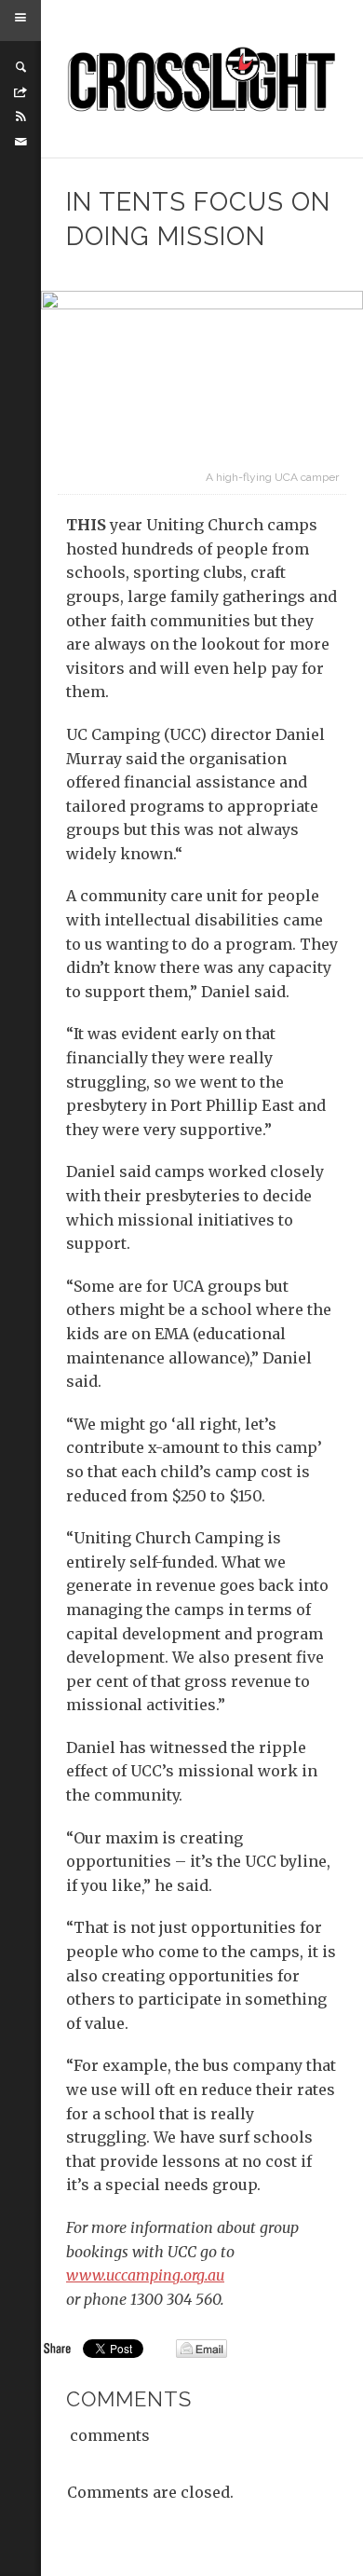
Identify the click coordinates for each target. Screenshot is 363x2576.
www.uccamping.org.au (145, 2275)
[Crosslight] (202, 79)
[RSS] (20, 116)
